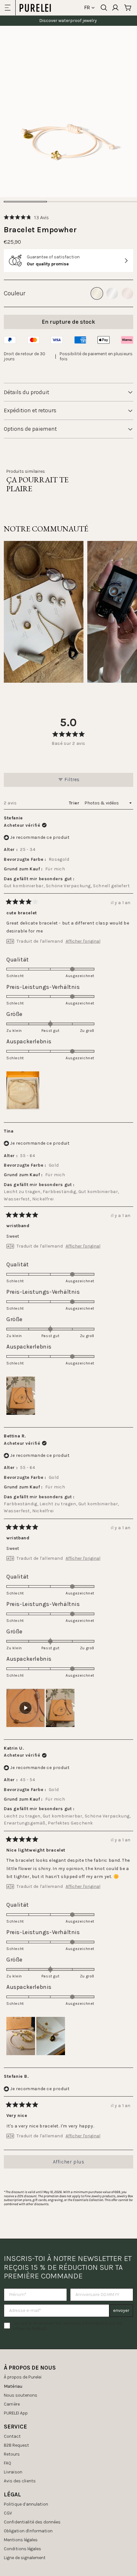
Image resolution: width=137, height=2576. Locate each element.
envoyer (121, 2310)
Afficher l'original (83, 941)
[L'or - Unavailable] (97, 293)
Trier (75, 803)
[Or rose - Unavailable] (127, 293)
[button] (26, 217)
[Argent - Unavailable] (112, 293)
